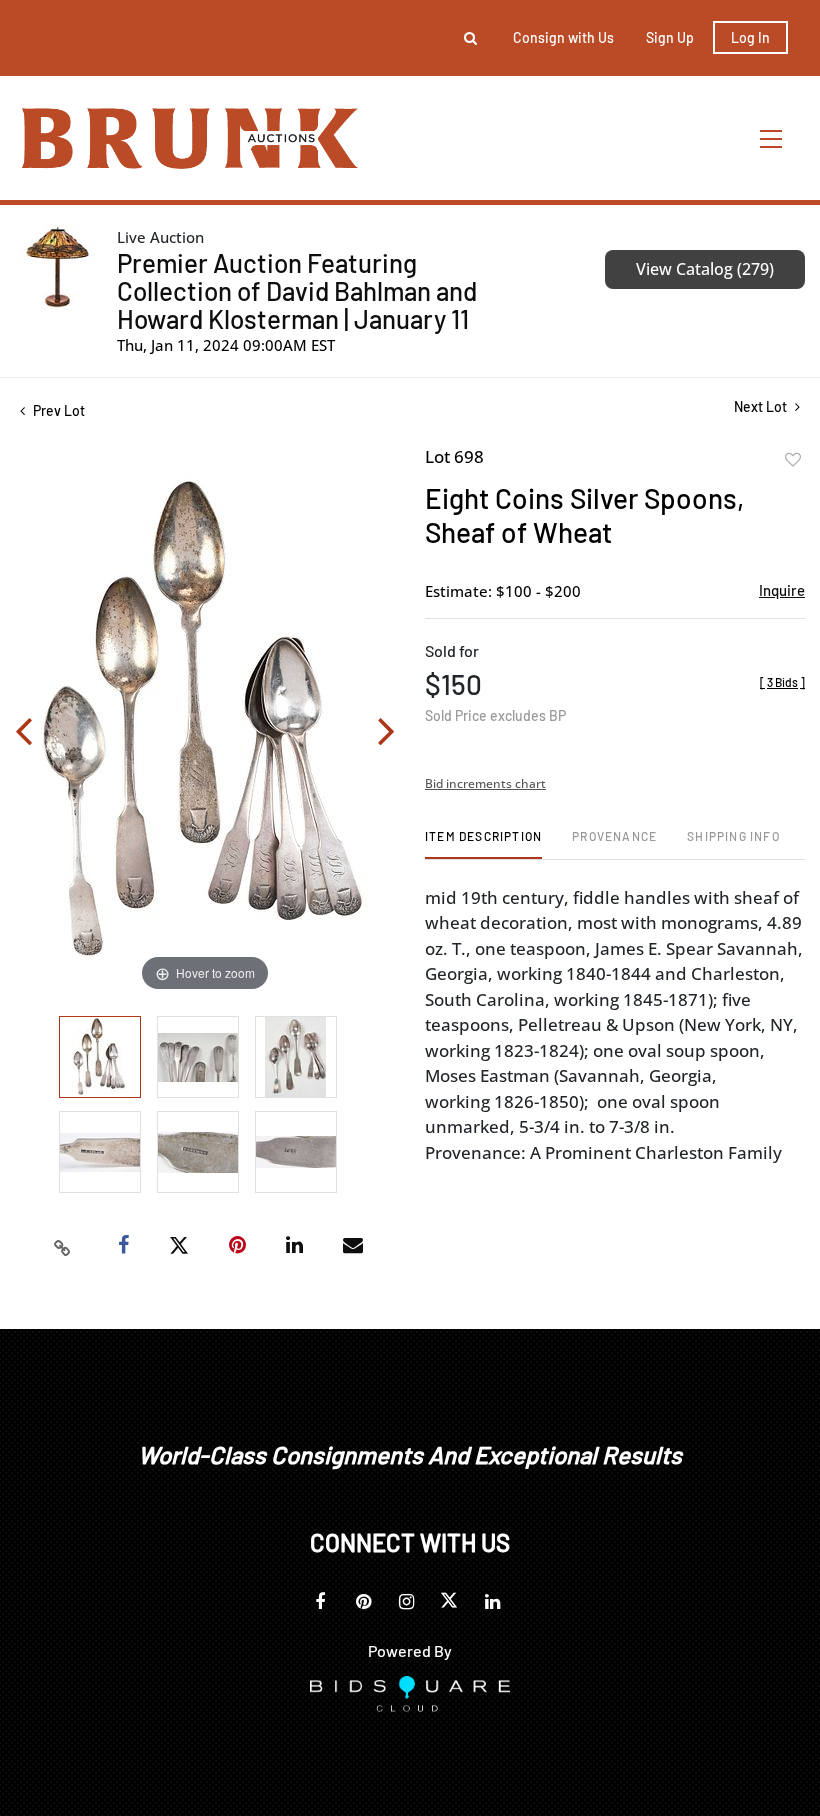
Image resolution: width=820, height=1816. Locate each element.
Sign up (670, 37)
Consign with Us (563, 37)
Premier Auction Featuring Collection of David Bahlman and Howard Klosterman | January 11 (297, 290)
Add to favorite (793, 460)
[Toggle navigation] (772, 138)
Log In (750, 37)
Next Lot (762, 406)
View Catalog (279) (705, 269)
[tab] (483, 843)
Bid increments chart (485, 783)
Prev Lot (57, 410)
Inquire (782, 590)
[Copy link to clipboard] (63, 1246)
